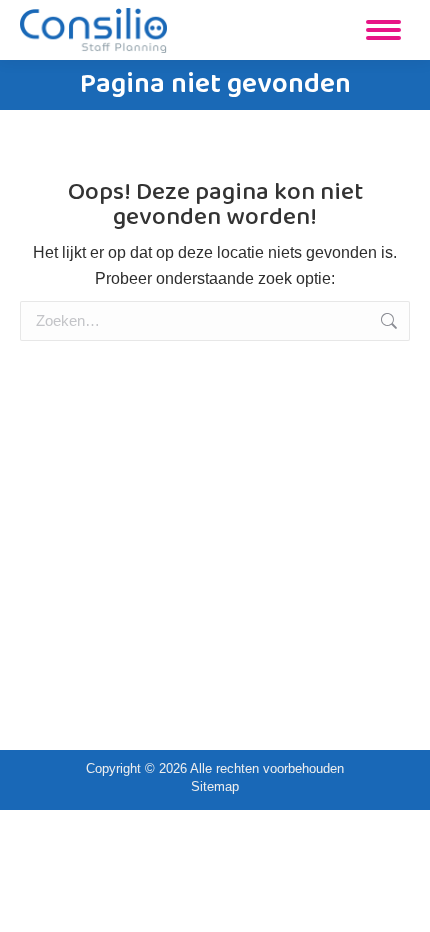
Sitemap (215, 786)
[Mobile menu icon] (383, 30)
